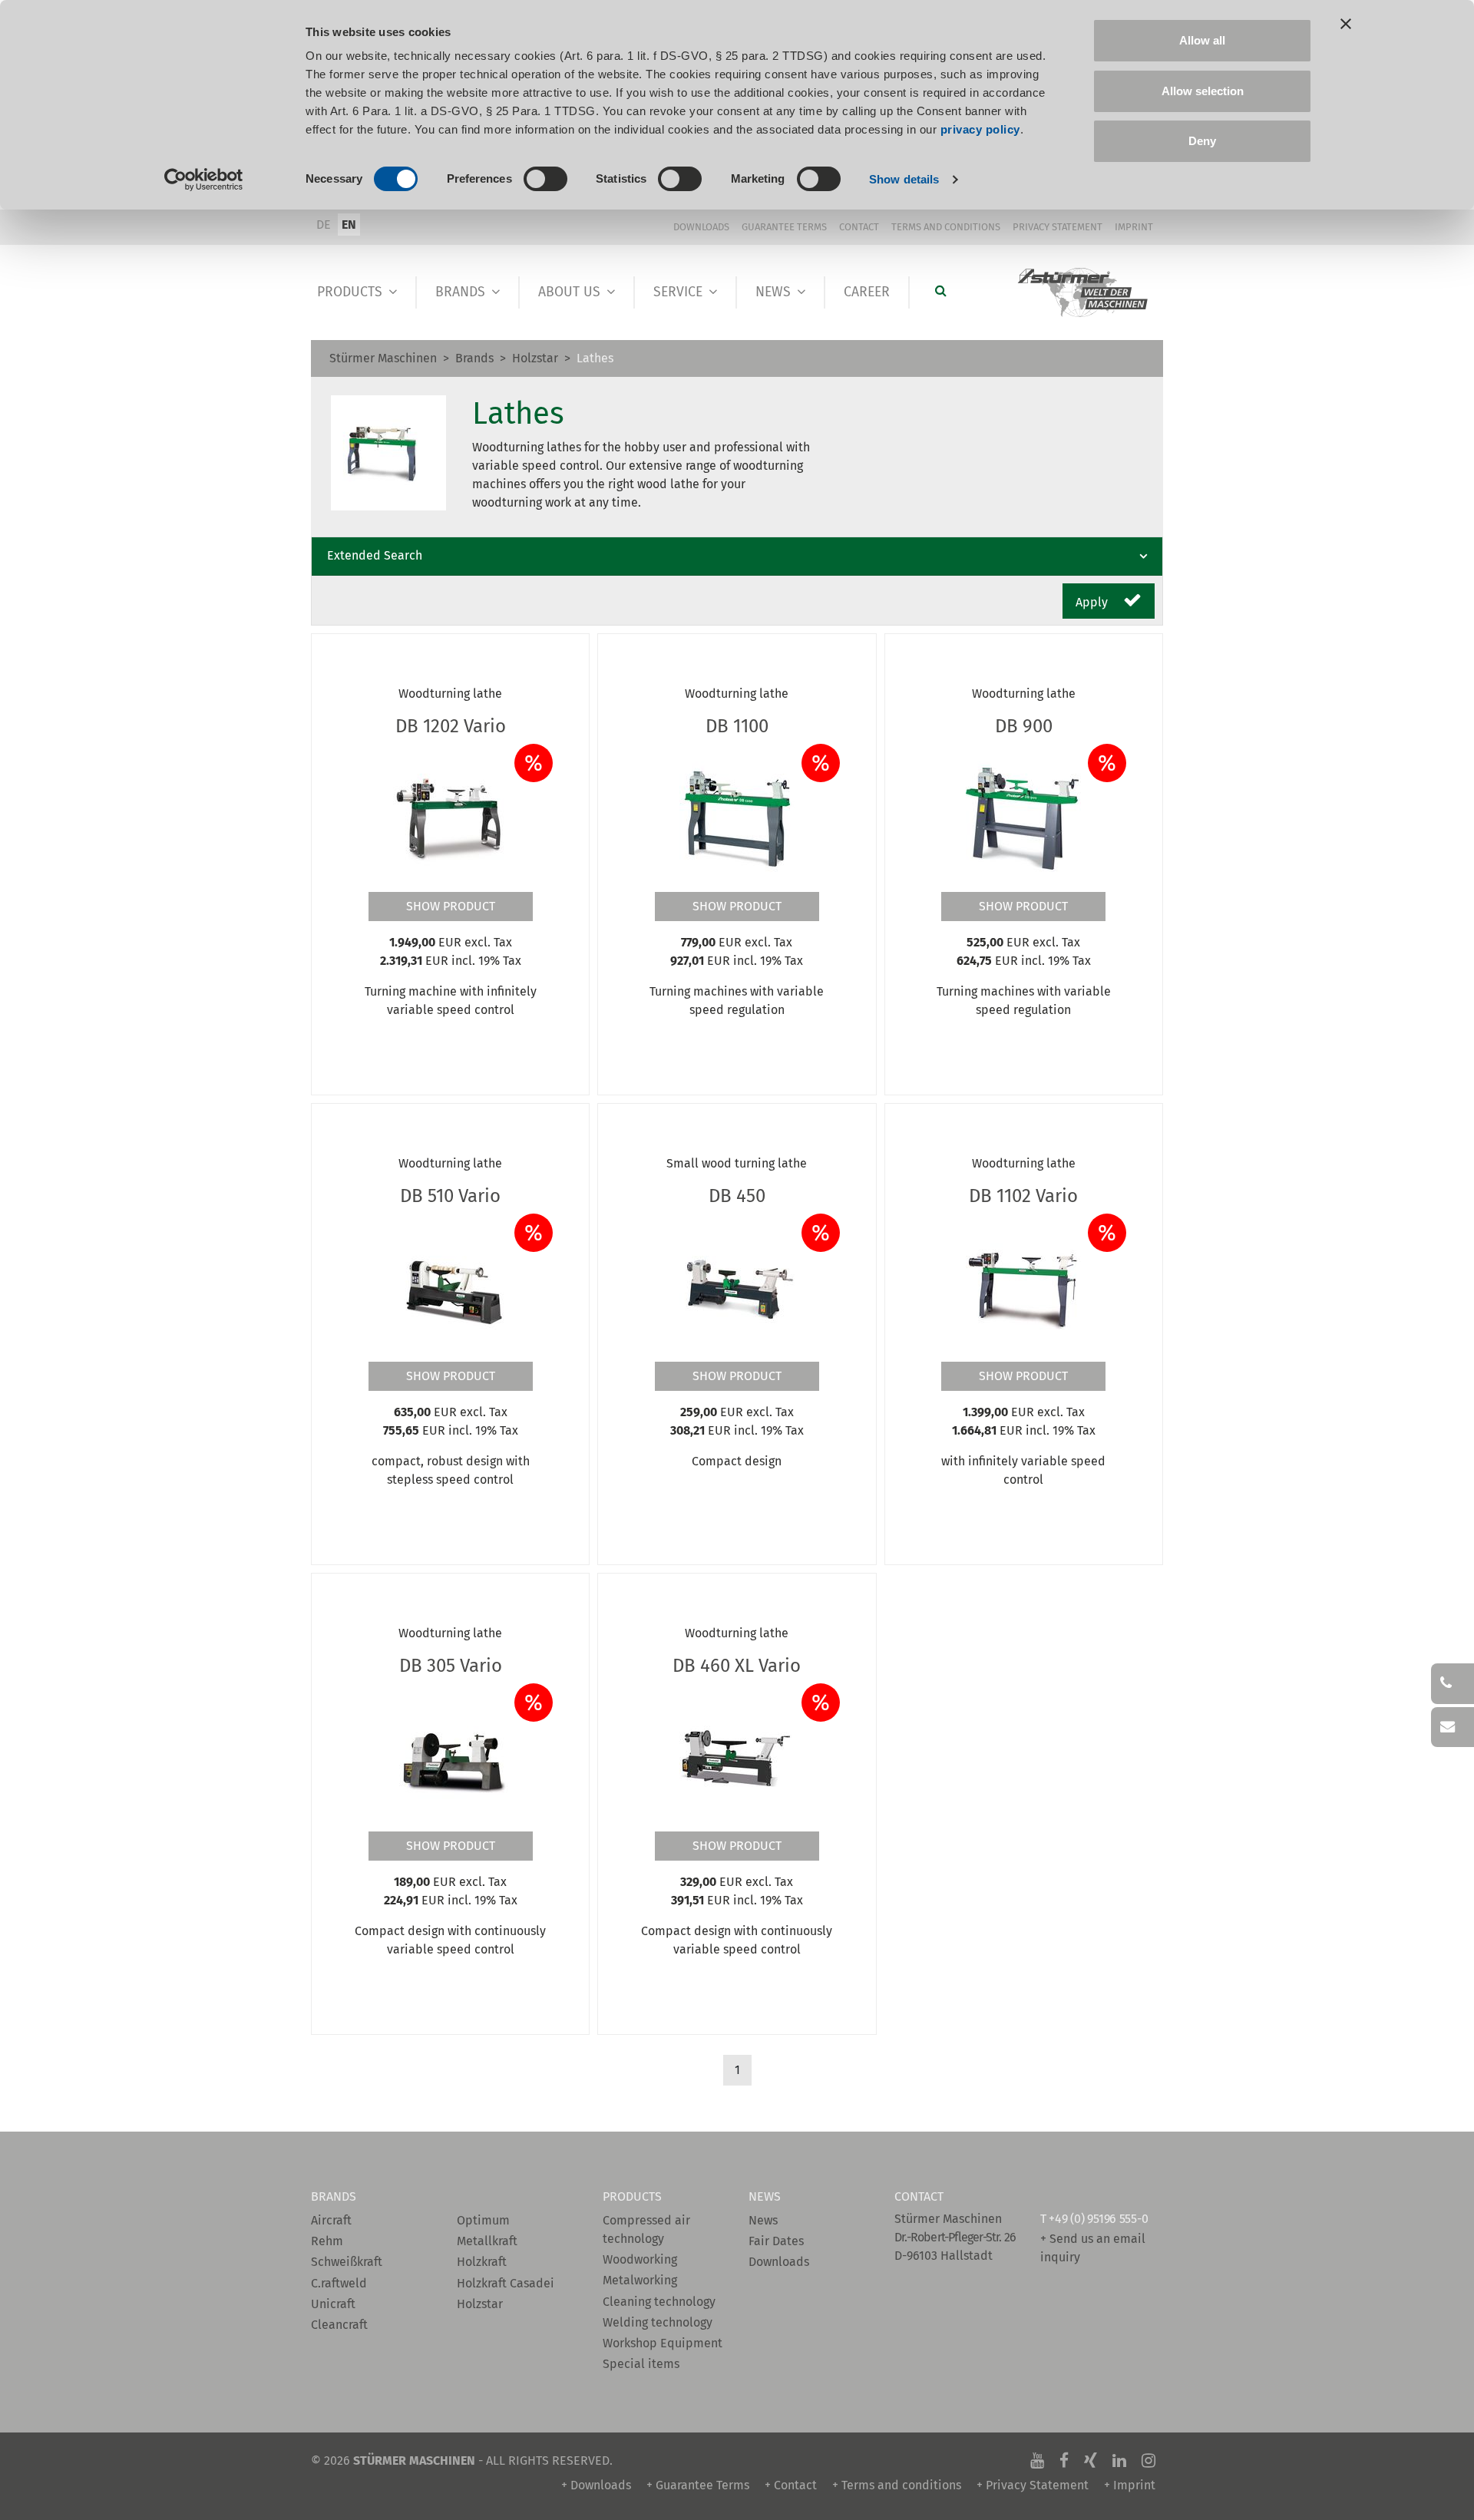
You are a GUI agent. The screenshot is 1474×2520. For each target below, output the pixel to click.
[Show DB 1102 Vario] (1023, 1287)
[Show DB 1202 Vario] (451, 817)
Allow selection (1203, 91)
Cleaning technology (659, 2302)
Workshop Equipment (663, 2343)
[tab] (737, 557)
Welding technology (658, 2322)
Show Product (451, 906)
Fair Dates (776, 2241)
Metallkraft (487, 2241)
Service (678, 292)
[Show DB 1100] (737, 817)
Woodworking (640, 2259)
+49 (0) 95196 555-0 (1098, 2219)
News (773, 292)
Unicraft (333, 2304)
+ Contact (791, 2485)
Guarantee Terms (784, 227)
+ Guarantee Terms (698, 2485)
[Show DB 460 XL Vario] (737, 1757)
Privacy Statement (1058, 227)
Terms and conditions (946, 227)
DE (324, 225)
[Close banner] (1346, 24)
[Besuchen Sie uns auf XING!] (1091, 2461)
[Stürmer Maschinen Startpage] (1084, 293)
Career (867, 292)
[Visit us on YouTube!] (1037, 2461)
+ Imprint (1130, 2485)
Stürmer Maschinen (383, 358)
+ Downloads (596, 2485)
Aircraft (331, 2220)
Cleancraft (339, 2325)
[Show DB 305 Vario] (451, 1757)
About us (569, 292)
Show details (904, 179)
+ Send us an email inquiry (1093, 2248)
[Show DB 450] (737, 1287)
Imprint (1134, 227)
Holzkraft (482, 2262)
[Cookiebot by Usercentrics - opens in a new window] (204, 180)
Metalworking (640, 2280)
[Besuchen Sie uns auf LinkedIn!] (1119, 2461)
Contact (859, 227)
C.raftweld (339, 2283)
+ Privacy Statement (1033, 2485)
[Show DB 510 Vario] (451, 1287)
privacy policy (980, 129)
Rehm (327, 2241)
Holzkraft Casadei (506, 2283)
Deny (1202, 141)
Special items (641, 2364)
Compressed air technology (646, 2229)
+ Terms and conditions (897, 2485)
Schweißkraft (347, 2262)
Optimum (483, 2220)
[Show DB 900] (1023, 817)
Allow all (1202, 40)
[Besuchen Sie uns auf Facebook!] (1064, 2461)
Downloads (701, 227)
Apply (1093, 602)
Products (350, 292)
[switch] (545, 179)
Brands (460, 292)
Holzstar (535, 358)
